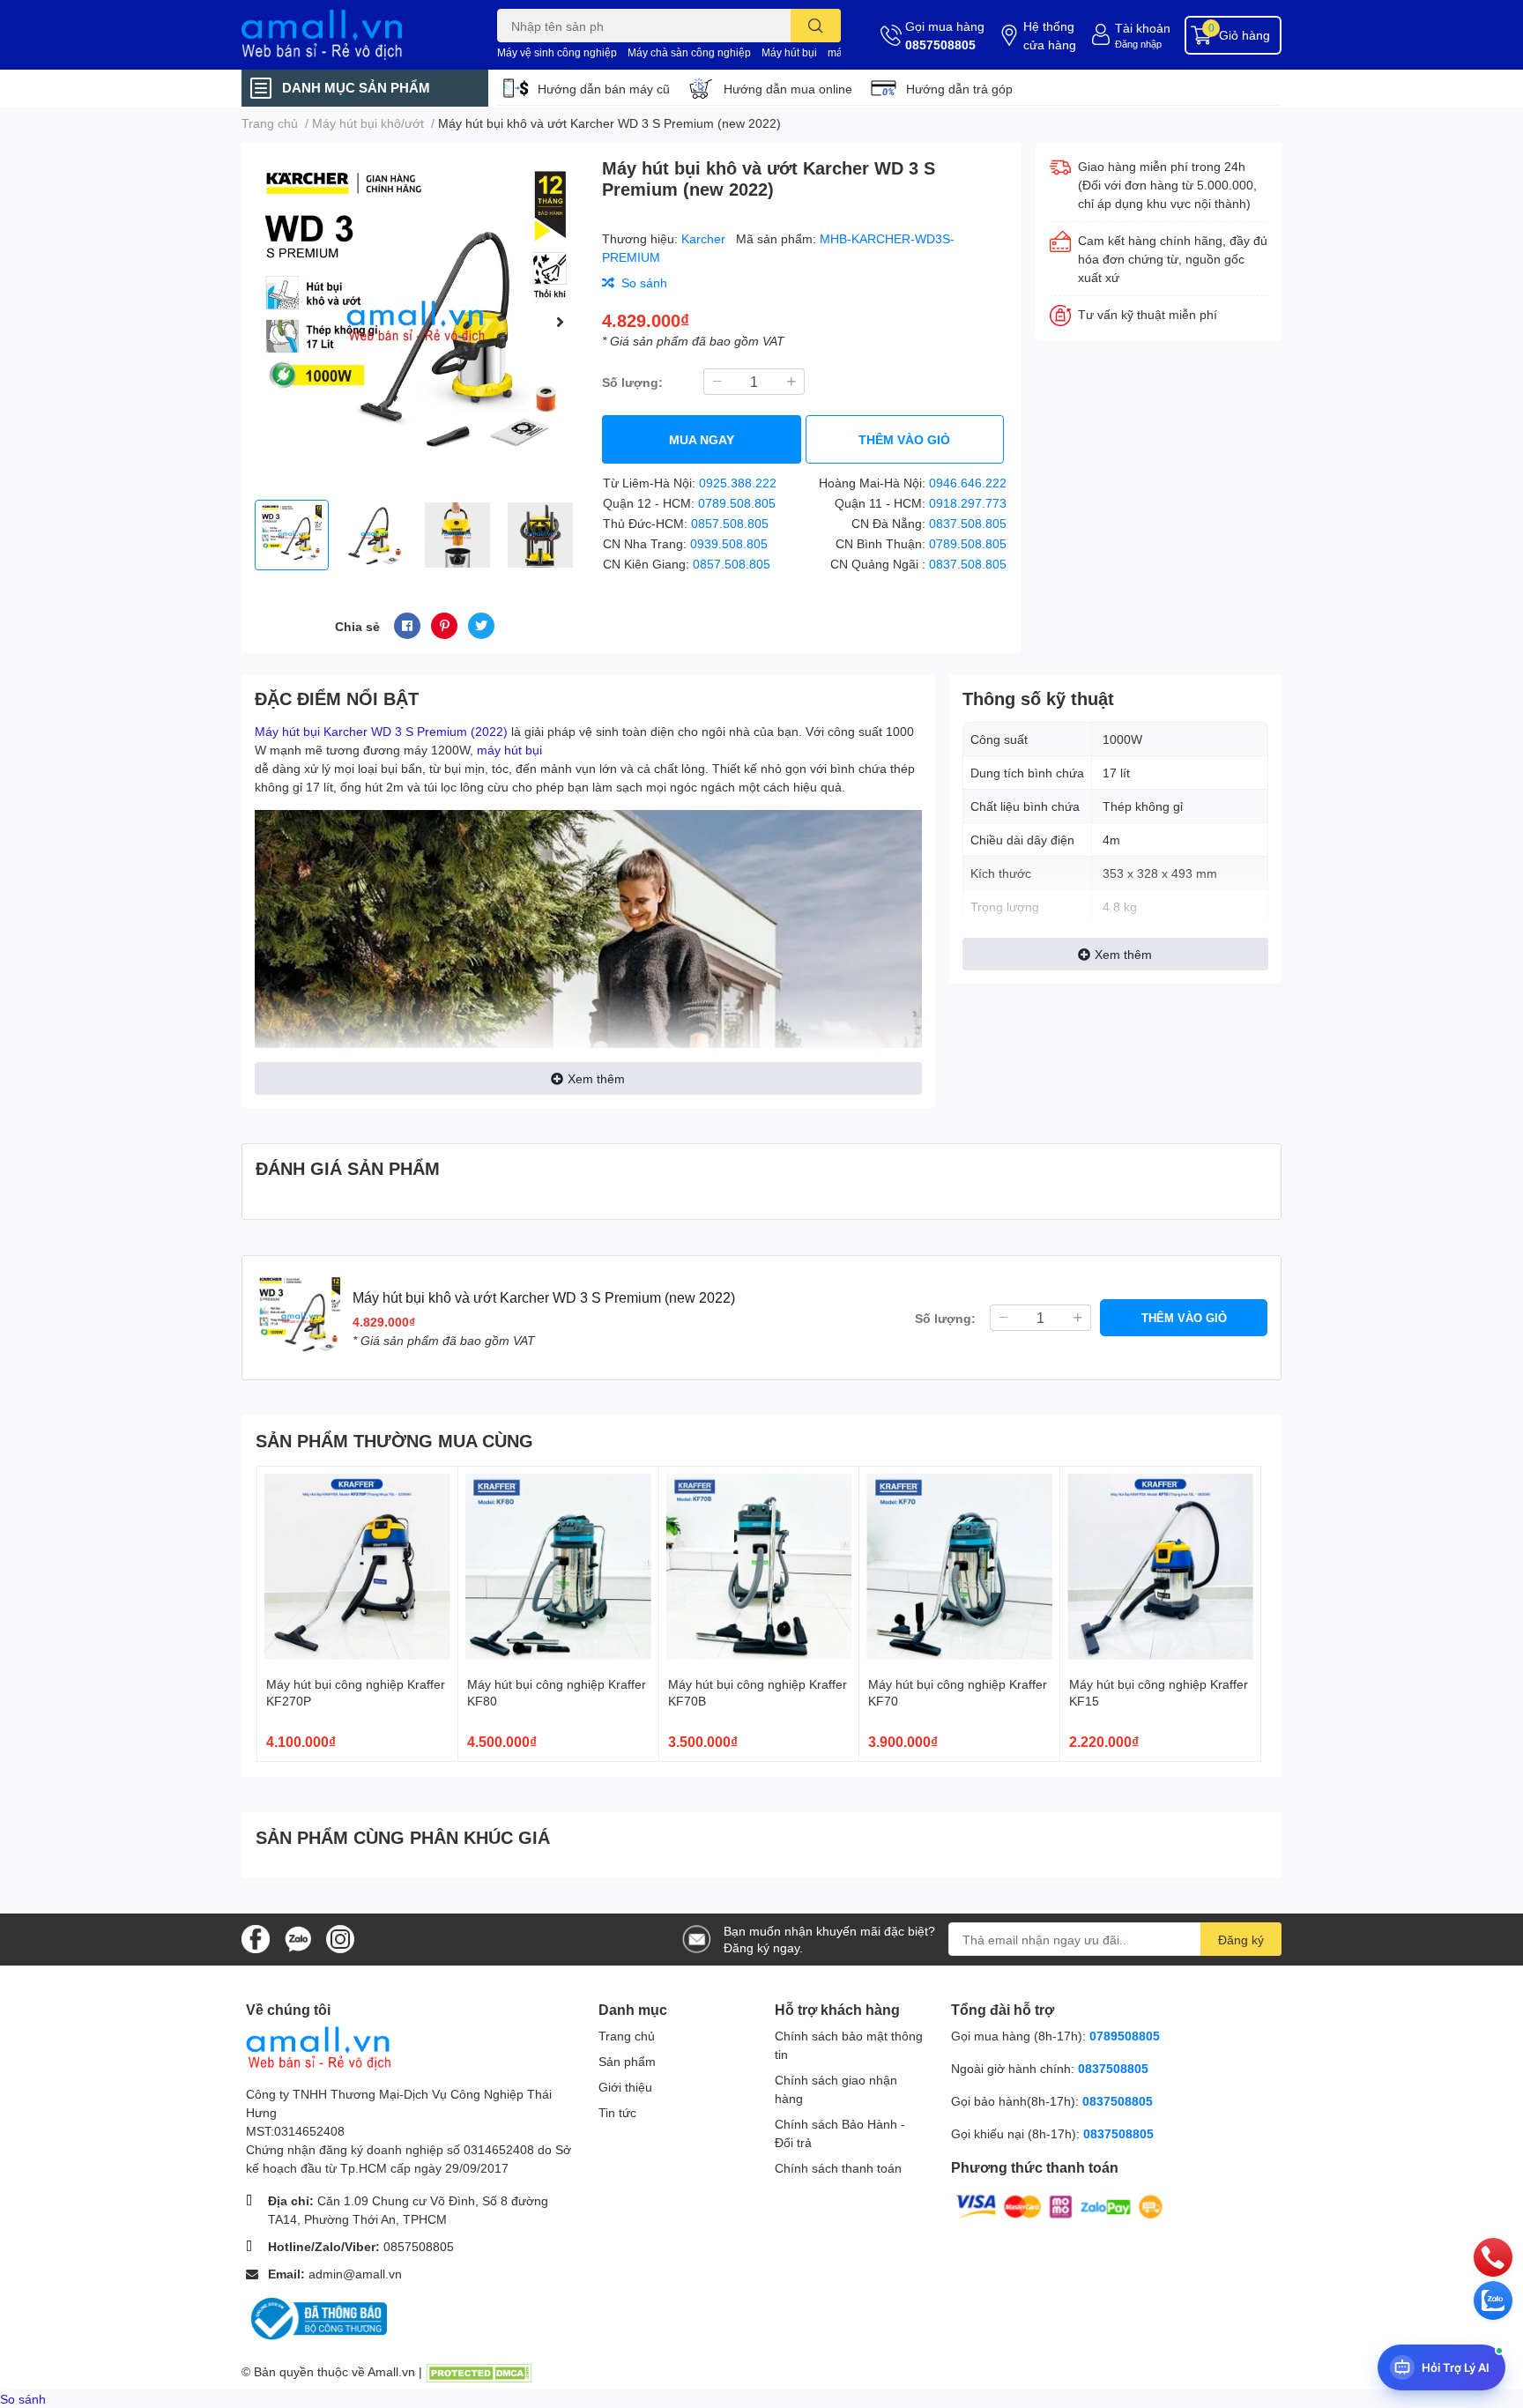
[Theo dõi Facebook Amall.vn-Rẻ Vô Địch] (256, 1938)
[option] (415, 321)
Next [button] (560, 322)
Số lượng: (632, 382)
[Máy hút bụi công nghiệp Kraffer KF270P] (357, 1567)
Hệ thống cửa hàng (1050, 35)
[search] (816, 26)
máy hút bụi (509, 750)
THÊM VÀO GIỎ (904, 439)
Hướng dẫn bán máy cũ (604, 89)
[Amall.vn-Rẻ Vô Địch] (351, 35)
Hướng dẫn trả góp (959, 89)
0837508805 (1113, 2068)
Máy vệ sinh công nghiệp (557, 52)
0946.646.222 (968, 483)
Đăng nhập (1138, 44)
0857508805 (940, 45)
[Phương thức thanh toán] (1059, 2206)
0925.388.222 (738, 483)
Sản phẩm (627, 2061)
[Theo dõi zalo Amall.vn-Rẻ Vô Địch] (298, 1938)
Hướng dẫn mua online (788, 89)
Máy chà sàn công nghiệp (689, 52)
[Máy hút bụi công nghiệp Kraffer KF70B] (759, 1567)
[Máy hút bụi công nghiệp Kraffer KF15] (1160, 1567)
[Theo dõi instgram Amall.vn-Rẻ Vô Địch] (340, 1938)
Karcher (705, 238)
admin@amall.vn (355, 2274)
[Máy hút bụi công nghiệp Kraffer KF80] (558, 1567)
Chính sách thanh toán (838, 2168)
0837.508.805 (968, 523)
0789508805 (1125, 2036)
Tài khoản (1143, 28)
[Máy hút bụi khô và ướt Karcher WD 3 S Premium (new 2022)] (415, 321)
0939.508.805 (729, 543)
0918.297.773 (968, 503)
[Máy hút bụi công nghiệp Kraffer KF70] (959, 1567)
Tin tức (617, 2112)
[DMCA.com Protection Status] (479, 2371)
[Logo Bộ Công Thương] (316, 2318)
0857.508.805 (730, 523)
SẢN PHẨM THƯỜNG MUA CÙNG (394, 1440)
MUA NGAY (702, 439)
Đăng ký (1241, 1940)
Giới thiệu (625, 2087)
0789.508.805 (737, 503)
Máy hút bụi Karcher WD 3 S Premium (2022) (381, 731)
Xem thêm (596, 1078)
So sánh (23, 2399)
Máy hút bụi (789, 52)
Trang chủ (627, 2036)
